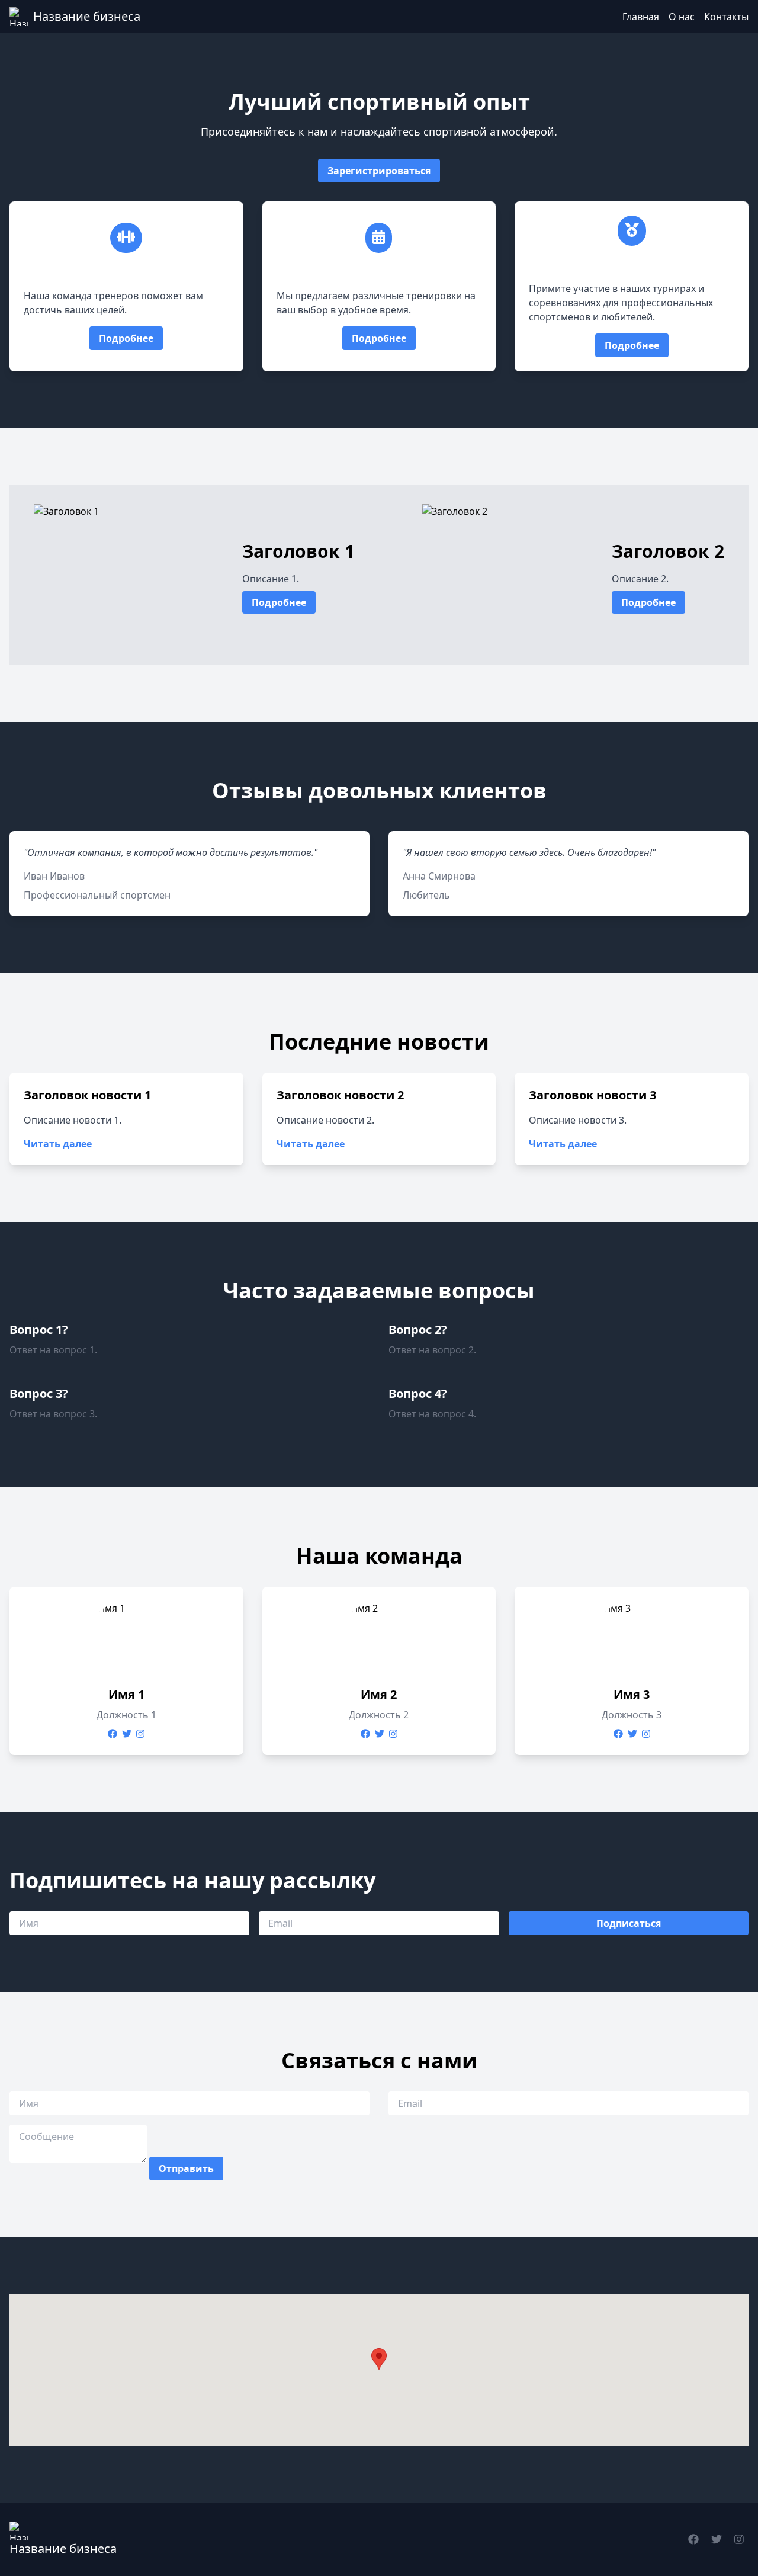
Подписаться (629, 1923)
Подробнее (126, 338)
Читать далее (58, 1144)
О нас (682, 17)
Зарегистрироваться (379, 171)
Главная (641, 17)
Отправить (186, 2168)
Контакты (726, 17)
